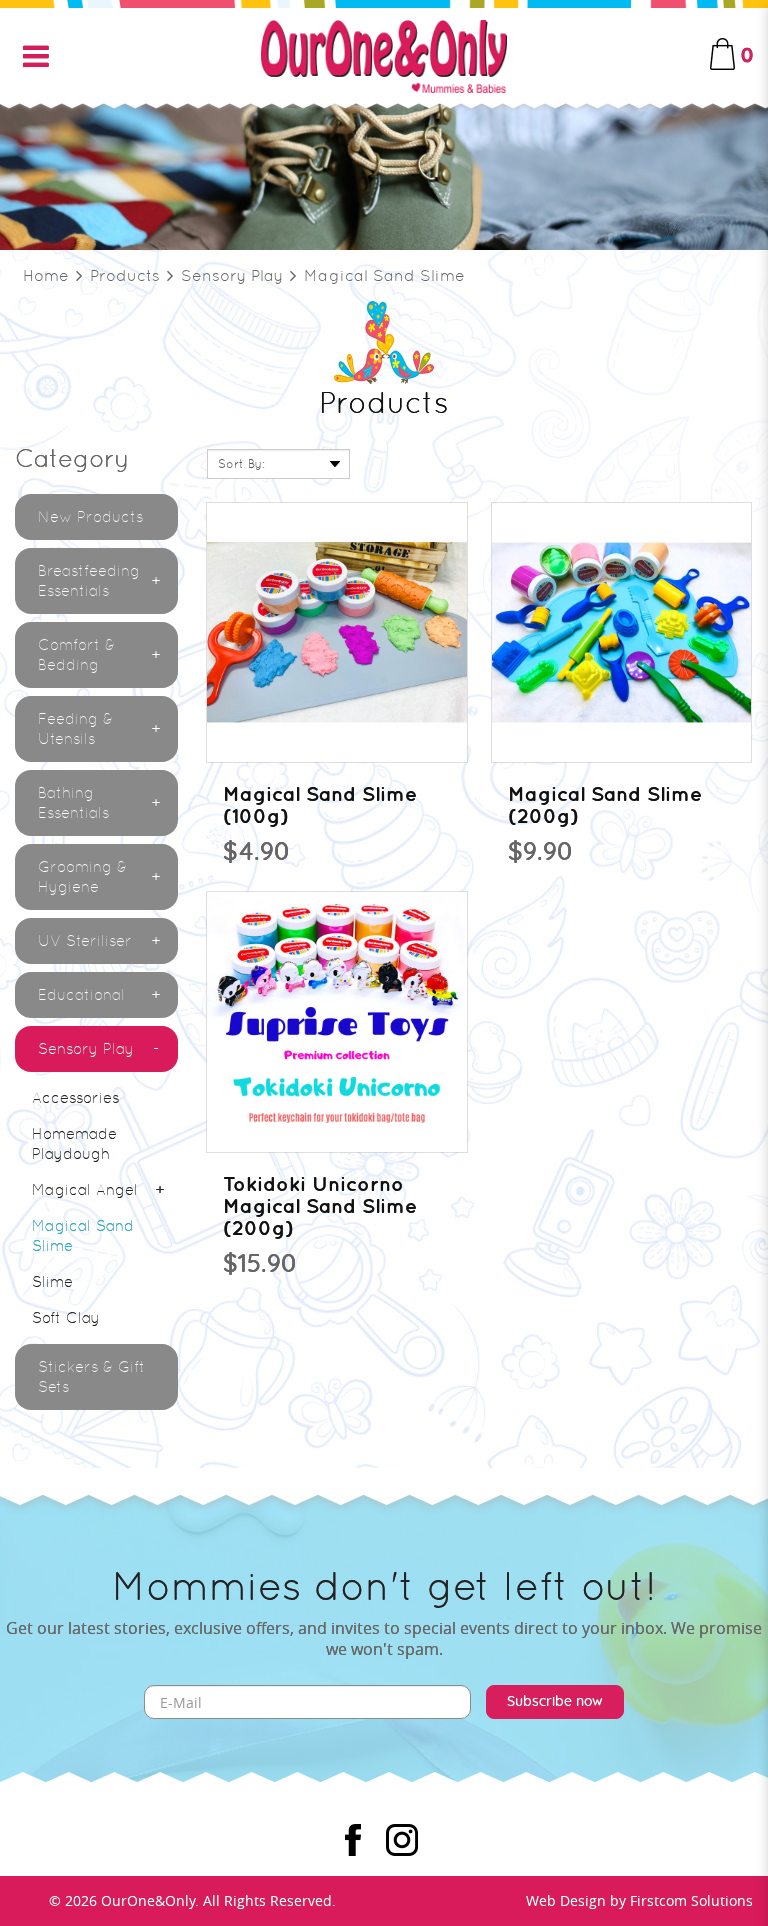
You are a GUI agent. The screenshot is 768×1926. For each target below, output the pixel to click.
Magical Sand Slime (384, 275)
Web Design (566, 1900)
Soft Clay (66, 1318)
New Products (90, 517)
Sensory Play (232, 275)
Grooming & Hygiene (82, 877)
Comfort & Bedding (76, 655)
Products (125, 275)
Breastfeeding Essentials (89, 581)
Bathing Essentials (73, 803)
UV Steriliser (85, 941)
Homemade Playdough (74, 1144)
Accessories (75, 1098)
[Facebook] (353, 1840)
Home (46, 275)
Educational (81, 995)
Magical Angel (85, 1190)
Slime (52, 1282)
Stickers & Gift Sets (91, 1377)
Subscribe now (555, 1702)
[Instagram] (402, 1840)
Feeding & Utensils (75, 729)
